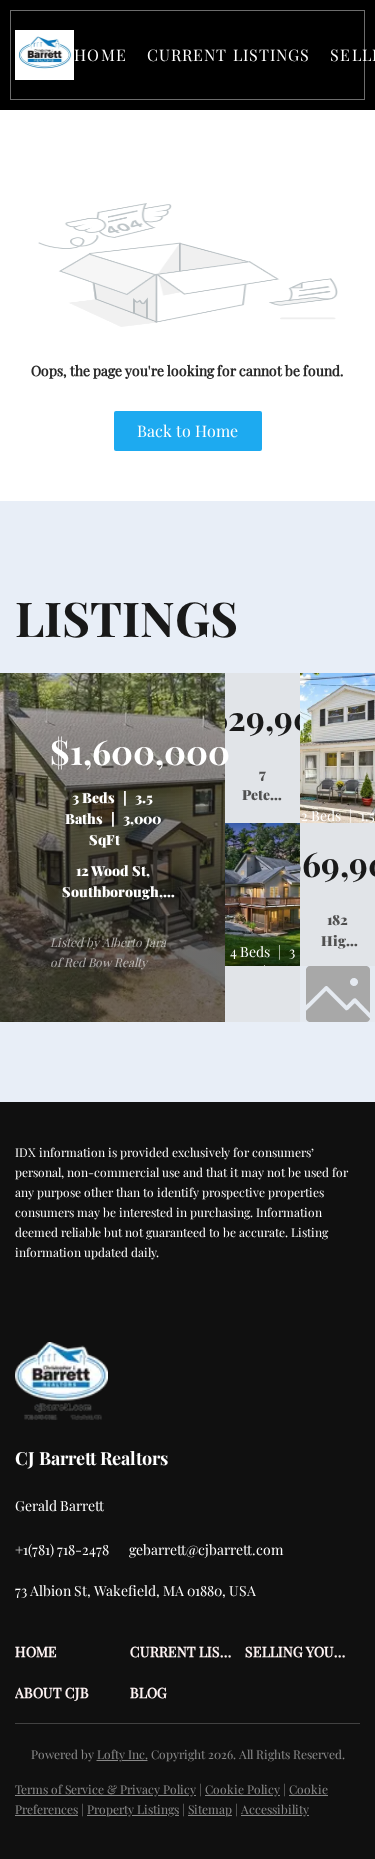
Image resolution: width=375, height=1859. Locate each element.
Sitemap (210, 1809)
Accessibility (275, 1809)
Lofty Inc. (122, 1754)
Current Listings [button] (229, 54)
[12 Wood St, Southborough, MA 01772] (112, 1017)
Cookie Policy (242, 1789)
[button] (44, 55)
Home (100, 54)
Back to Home (187, 430)
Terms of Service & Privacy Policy (105, 1789)
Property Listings (133, 1809)
